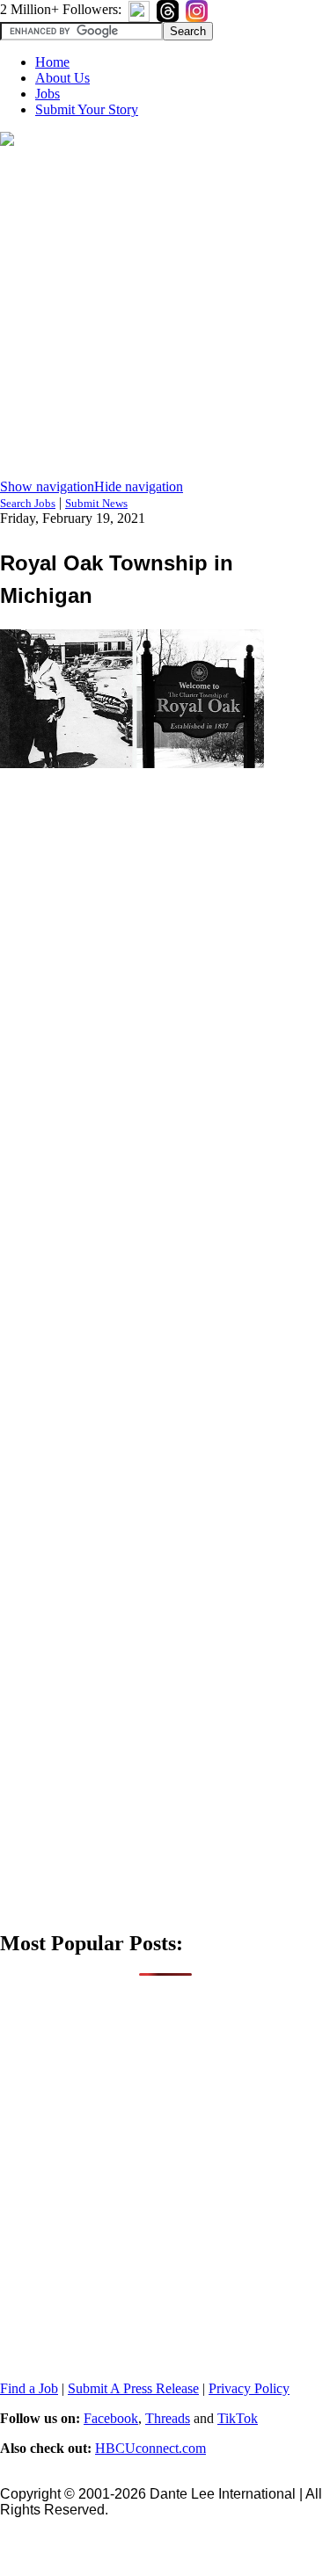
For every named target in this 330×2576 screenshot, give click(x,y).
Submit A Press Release (133, 2388)
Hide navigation (139, 486)
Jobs (48, 94)
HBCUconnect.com (150, 2448)
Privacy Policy (249, 2388)
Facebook (111, 2418)
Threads (168, 2418)
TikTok (238, 2418)
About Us (62, 78)
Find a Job (29, 2388)
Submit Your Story (87, 109)
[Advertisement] (165, 314)
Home (52, 62)
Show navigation (47, 486)
